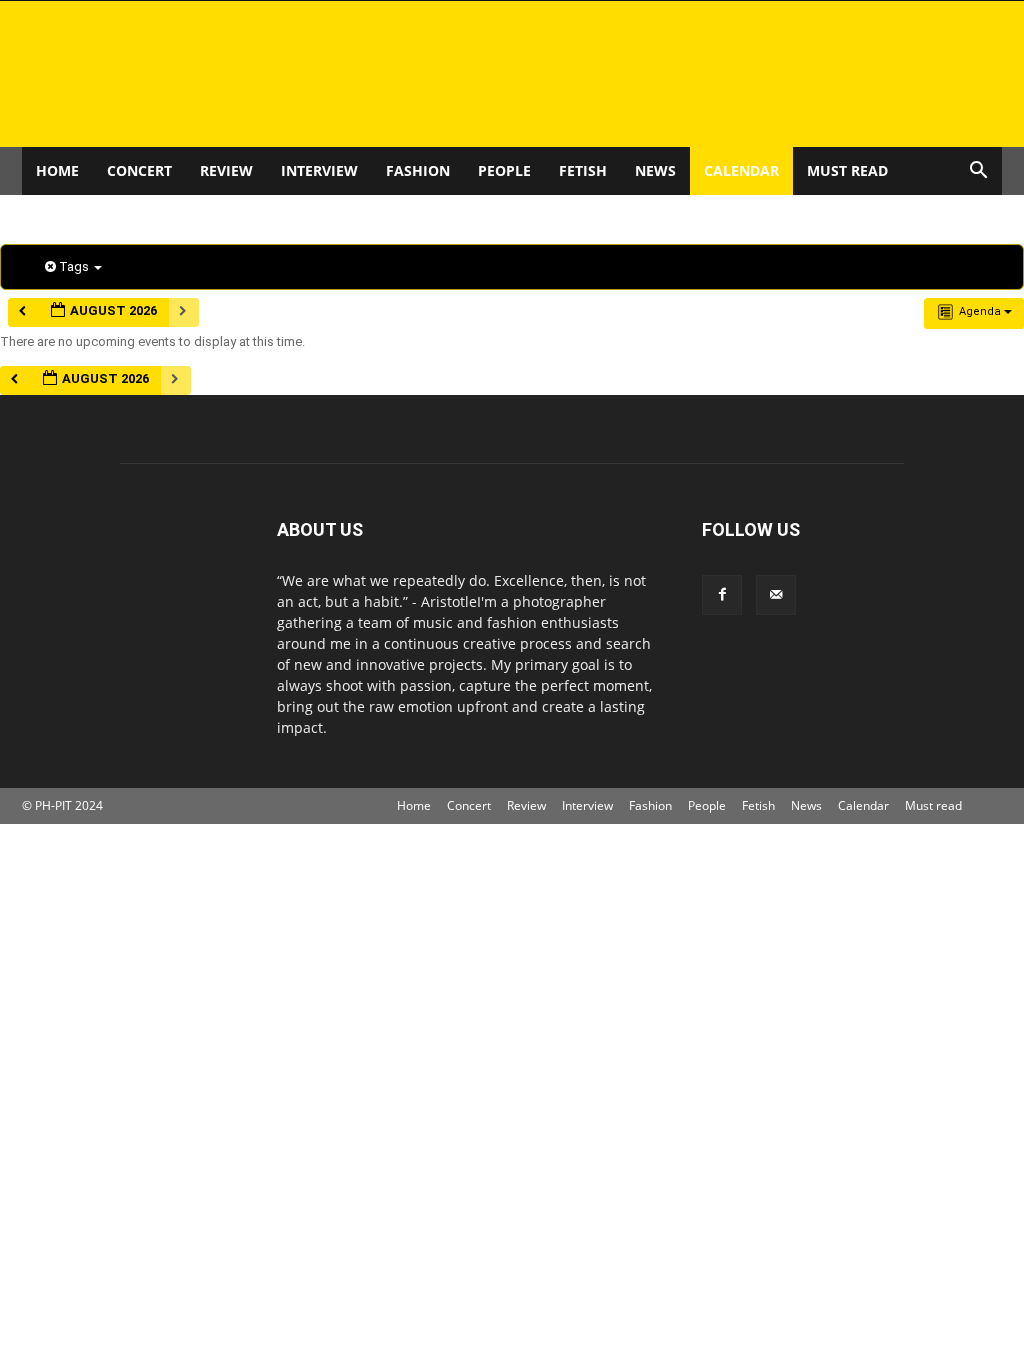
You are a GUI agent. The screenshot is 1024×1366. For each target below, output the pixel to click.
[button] (978, 172)
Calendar (741, 170)
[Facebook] (722, 595)
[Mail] (776, 595)
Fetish (583, 170)
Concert (139, 170)
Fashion (418, 170)
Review (226, 170)
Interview (319, 170)
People (504, 170)
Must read (847, 170)
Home (57, 170)
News (655, 170)
